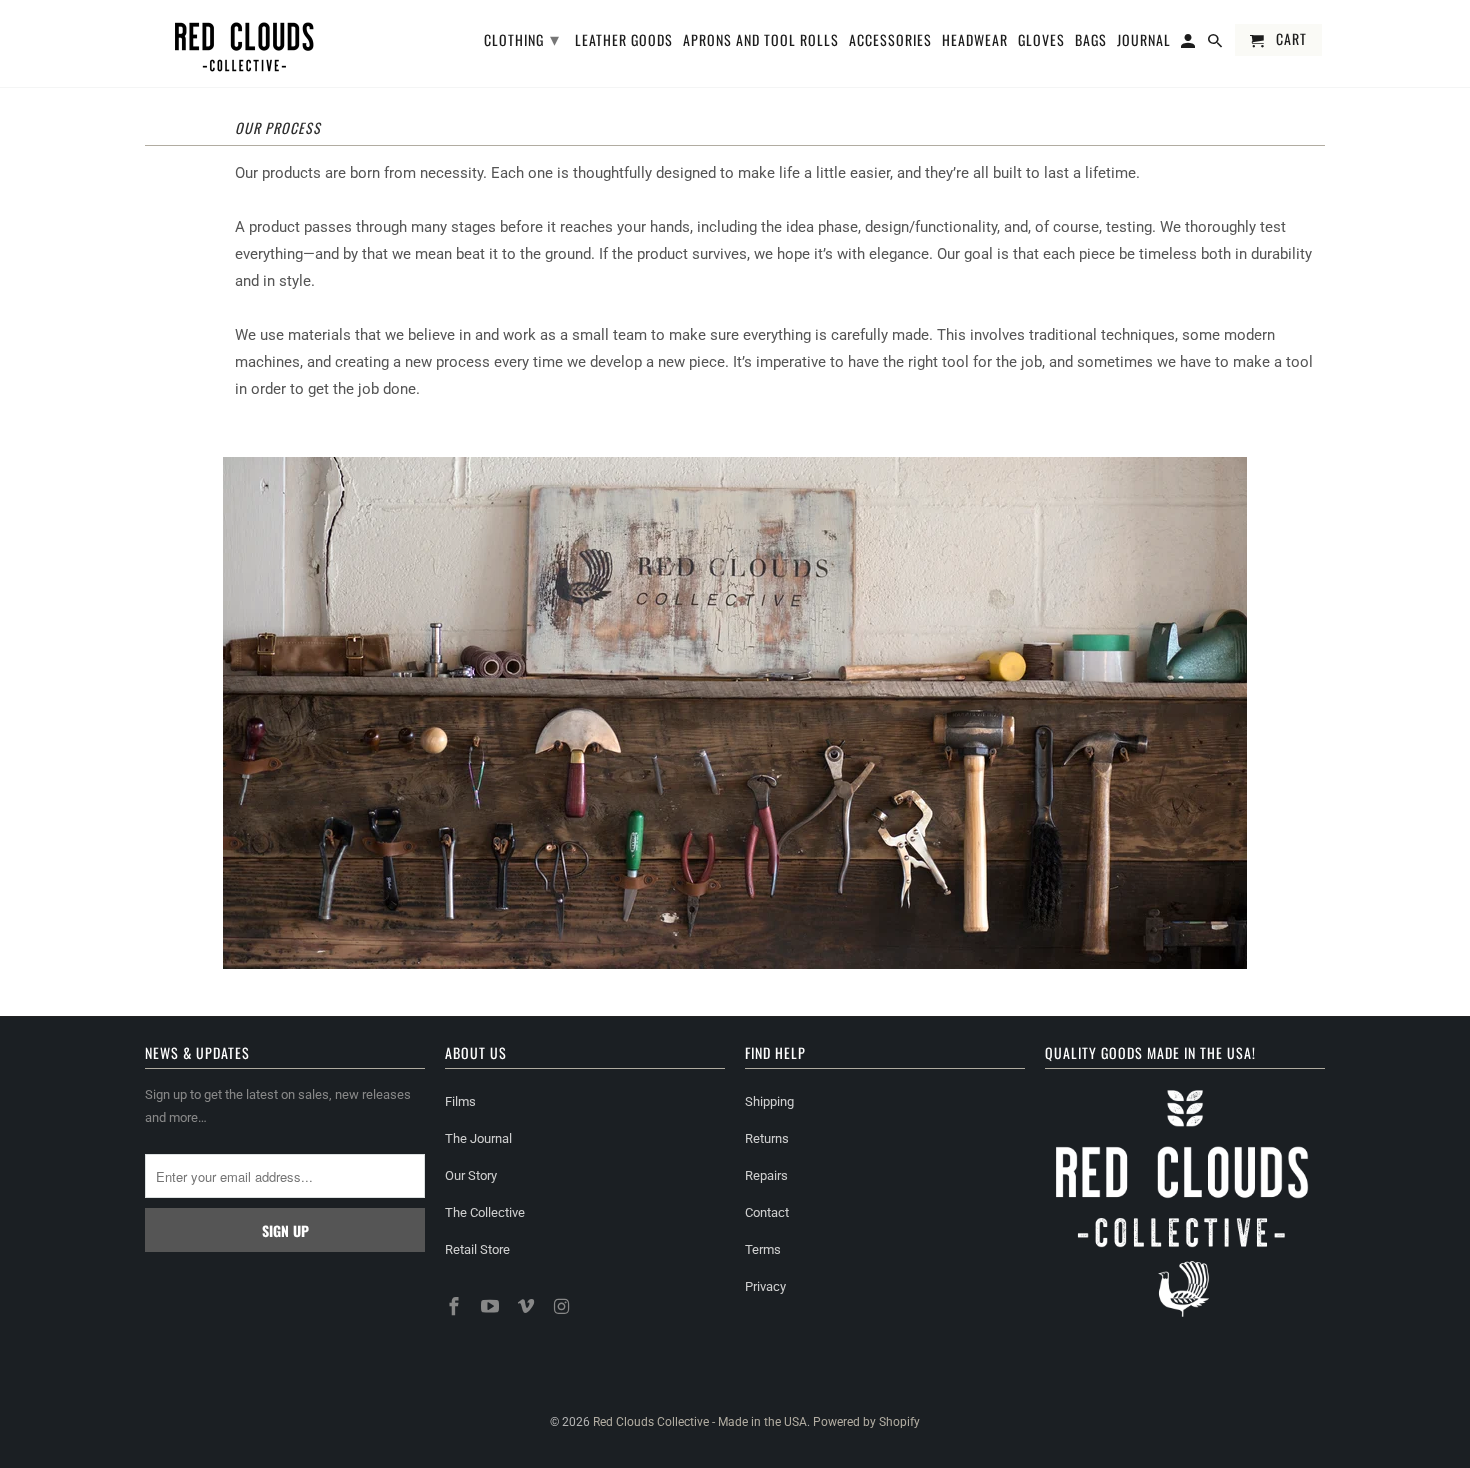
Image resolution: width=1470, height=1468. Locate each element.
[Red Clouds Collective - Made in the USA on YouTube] (492, 1306)
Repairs (766, 1175)
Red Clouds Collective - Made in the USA (700, 1422)
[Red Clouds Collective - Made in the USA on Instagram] (563, 1306)
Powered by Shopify (866, 1422)
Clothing (522, 38)
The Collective (485, 1212)
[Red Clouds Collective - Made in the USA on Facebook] (456, 1306)
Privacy (765, 1286)
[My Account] (1189, 44)
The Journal (478, 1138)
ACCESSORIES (890, 41)
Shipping (769, 1101)
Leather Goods (624, 41)
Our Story (471, 1175)
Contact (767, 1212)
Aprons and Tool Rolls (761, 41)
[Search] (1216, 44)
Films (460, 1101)
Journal (1144, 41)
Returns (767, 1138)
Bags (1091, 41)
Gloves (1041, 41)
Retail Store (477, 1249)
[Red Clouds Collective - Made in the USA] (245, 43)
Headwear (975, 41)
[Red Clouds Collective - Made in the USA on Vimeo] (528, 1306)
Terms (763, 1249)
